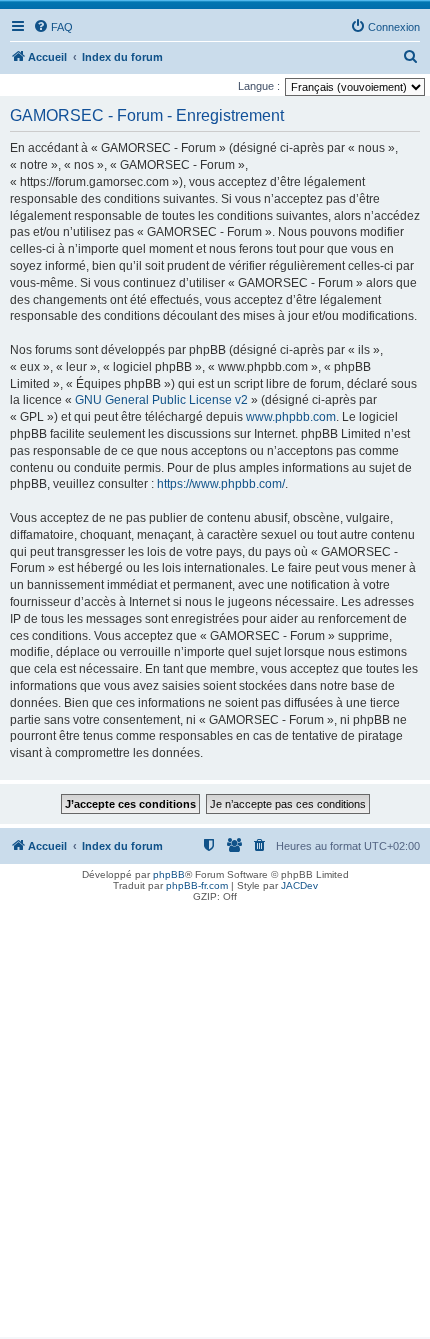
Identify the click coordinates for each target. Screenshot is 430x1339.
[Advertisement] (215, 1122)
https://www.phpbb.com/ (221, 484)
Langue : (259, 86)
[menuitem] (53, 27)
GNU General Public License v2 (161, 400)
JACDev (299, 885)
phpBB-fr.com (197, 885)
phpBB (169, 874)
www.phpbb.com (291, 417)
